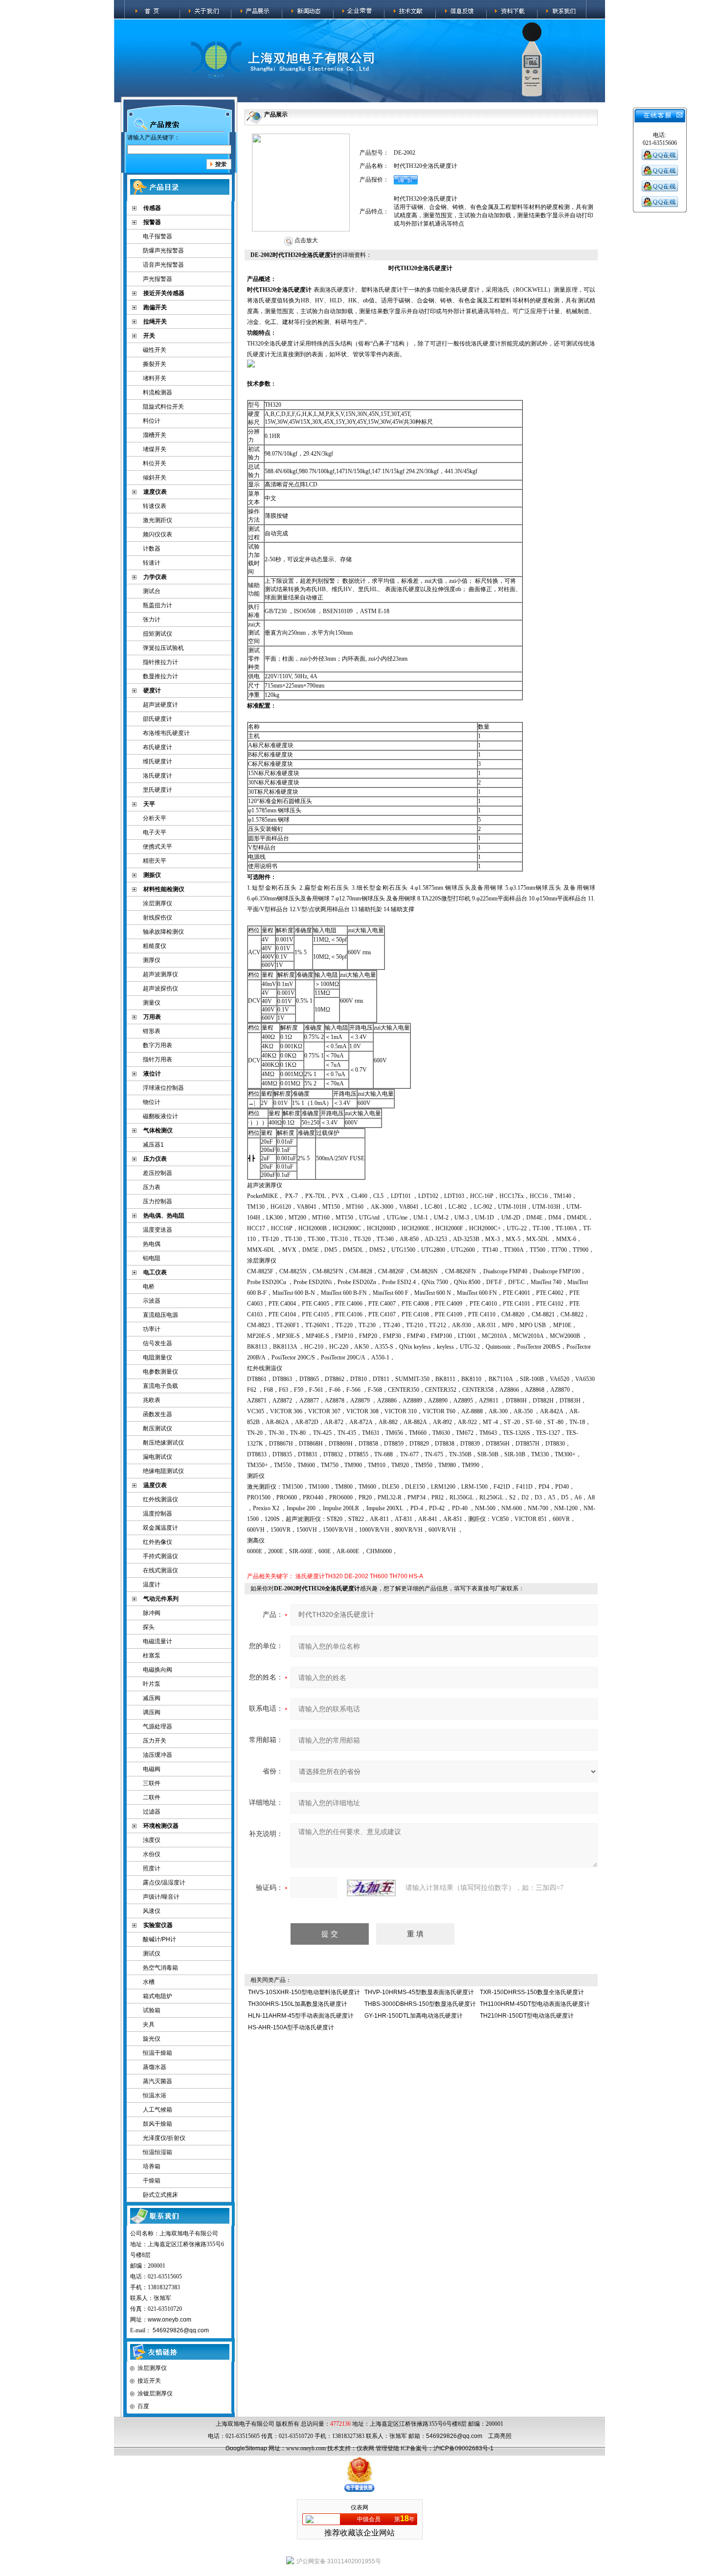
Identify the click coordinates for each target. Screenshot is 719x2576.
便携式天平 (157, 847)
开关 (149, 336)
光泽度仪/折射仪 (164, 2138)
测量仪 (152, 1003)
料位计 (152, 421)
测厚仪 (152, 960)
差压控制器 (157, 1173)
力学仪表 (155, 577)
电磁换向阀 (157, 1670)
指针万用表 (157, 1059)
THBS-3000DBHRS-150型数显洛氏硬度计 (420, 2004)
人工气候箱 (157, 2110)
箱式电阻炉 (157, 1996)
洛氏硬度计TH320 (319, 1576)
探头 (149, 1627)
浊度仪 (152, 1840)
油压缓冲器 (157, 1755)
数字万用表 (157, 1045)
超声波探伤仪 (160, 989)
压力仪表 (155, 1159)
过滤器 (152, 1812)
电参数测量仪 (160, 1372)
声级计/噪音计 (161, 1897)
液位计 (152, 1074)
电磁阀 (152, 1769)
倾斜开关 (155, 478)
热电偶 (152, 1244)
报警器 (152, 222)
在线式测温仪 (160, 1570)
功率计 (152, 1329)
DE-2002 (356, 1576)
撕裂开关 (155, 364)
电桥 (149, 1287)
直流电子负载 (160, 1386)
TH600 (379, 1576)
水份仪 (152, 1854)
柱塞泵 (152, 1656)
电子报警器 (157, 236)
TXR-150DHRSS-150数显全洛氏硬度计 (532, 1992)
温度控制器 (157, 1514)
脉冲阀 (152, 1613)
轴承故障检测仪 (163, 932)
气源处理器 (157, 1726)
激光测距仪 (157, 520)
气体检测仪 (158, 1130)
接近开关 (149, 2381)
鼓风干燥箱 (157, 2124)
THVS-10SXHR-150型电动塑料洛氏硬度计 (304, 1992)
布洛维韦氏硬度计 (166, 733)
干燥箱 (152, 2181)
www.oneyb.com (169, 2320)
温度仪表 (155, 1485)
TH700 (398, 1576)
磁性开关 (155, 350)
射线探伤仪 (157, 918)
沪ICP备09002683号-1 (463, 2448)
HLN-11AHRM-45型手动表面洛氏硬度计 (301, 2016)
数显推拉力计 (160, 676)
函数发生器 (157, 1414)
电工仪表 (155, 1272)
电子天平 (155, 832)
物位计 (152, 1102)
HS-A (416, 1576)
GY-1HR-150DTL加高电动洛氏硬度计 (414, 2016)
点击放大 (305, 240)
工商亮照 (500, 2436)
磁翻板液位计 (160, 1116)
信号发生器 (157, 1343)
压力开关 (155, 1741)
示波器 (152, 1301)
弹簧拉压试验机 (163, 648)
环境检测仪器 (161, 1826)
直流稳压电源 (160, 1315)
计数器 (152, 549)
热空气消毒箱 (160, 1968)
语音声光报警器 (163, 265)
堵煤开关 (155, 449)
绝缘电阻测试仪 (163, 1471)
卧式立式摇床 (160, 2195)
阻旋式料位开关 (163, 407)
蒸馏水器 (155, 2067)
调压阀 (152, 1712)
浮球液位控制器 (163, 1088)
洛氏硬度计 (157, 776)
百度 (143, 2406)
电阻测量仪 (157, 1357)
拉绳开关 (155, 322)
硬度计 (152, 690)
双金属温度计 (160, 1528)
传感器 (152, 208)
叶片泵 (152, 1684)
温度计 (152, 1585)
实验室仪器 (158, 1925)
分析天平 (155, 818)
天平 (149, 804)
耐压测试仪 (157, 1428)
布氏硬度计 (157, 747)
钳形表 (152, 1031)
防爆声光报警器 (163, 251)
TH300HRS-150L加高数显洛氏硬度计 (298, 2004)
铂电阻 (152, 1258)
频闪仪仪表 (157, 534)
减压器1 (153, 1145)
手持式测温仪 (160, 1556)
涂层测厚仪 (157, 903)
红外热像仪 (157, 1542)
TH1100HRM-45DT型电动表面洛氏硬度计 (535, 2004)
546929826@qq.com (181, 2330)
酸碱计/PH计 (159, 1939)
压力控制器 (157, 1201)
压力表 (152, 1187)
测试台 (152, 591)
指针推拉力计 (160, 662)
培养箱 (152, 2166)
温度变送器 (157, 1230)
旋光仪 (152, 2039)
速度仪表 (155, 492)
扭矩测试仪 (157, 634)
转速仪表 (155, 506)
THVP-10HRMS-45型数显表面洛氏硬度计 (419, 1992)
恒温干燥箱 (157, 2053)
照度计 (152, 1868)
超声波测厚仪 (160, 974)
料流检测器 (157, 392)
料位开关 (155, 463)
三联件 (152, 1783)
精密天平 (155, 861)
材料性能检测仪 (164, 889)
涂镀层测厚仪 (155, 2393)
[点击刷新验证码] (371, 1888)
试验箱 (152, 2010)
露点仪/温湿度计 (164, 1883)
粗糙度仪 (155, 946)
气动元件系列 (161, 1599)
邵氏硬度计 (157, 719)
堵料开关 (155, 378)
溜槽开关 (155, 435)
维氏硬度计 (157, 761)
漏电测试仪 (157, 1457)
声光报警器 (157, 279)
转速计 (152, 563)
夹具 (149, 2024)
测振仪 (152, 875)
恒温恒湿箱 (157, 2152)
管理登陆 (387, 2448)
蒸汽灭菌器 (157, 2081)
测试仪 (152, 1954)
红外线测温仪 (160, 1499)
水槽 (149, 1982)
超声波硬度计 (160, 705)
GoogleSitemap (246, 2448)
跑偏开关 (155, 307)
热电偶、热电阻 (164, 1216)
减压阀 (152, 1698)
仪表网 (365, 2448)
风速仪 (152, 1911)
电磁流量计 (157, 1641)
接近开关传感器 (164, 293)
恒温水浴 (155, 2095)
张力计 (152, 620)
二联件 (152, 1797)
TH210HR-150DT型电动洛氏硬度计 (527, 2016)
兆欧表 (152, 1400)
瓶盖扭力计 (157, 605)
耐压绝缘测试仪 (163, 1443)
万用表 (152, 1017)
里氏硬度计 (157, 790)
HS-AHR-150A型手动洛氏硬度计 (291, 2027)
